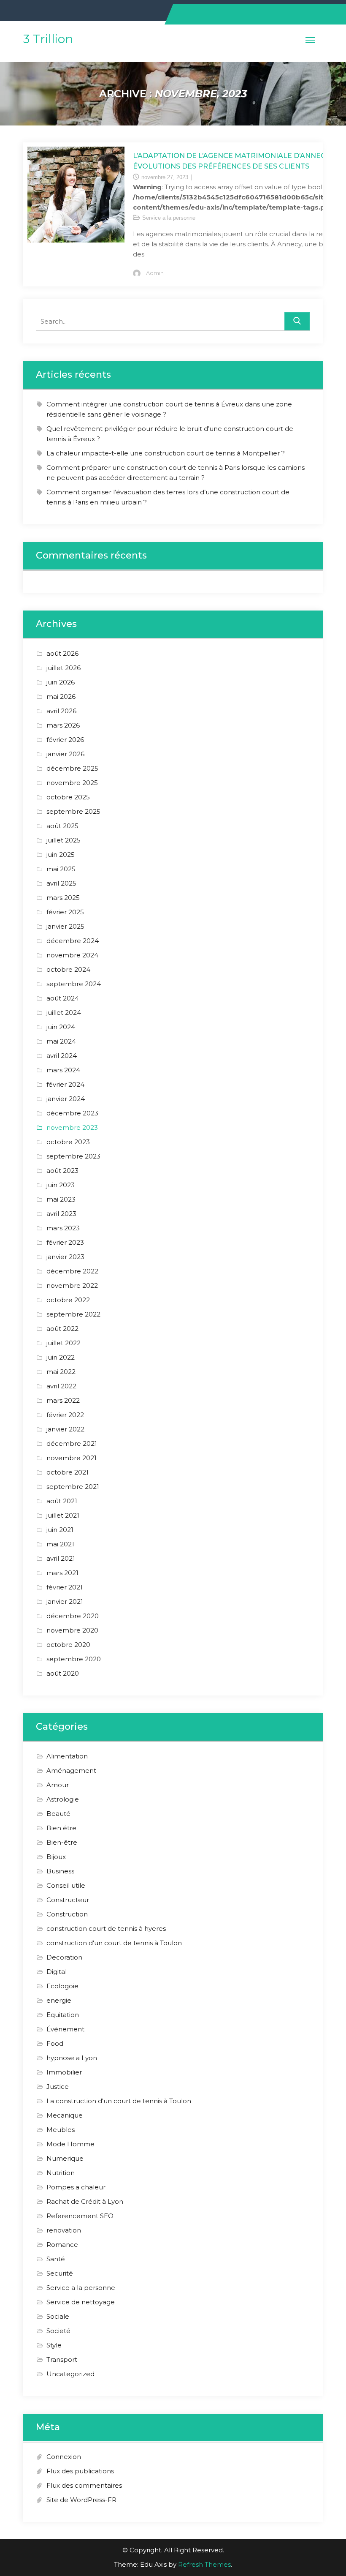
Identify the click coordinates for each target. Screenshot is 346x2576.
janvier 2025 (65, 926)
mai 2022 (61, 1372)
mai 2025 (61, 869)
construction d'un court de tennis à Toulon (114, 1943)
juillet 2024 (64, 1013)
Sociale (58, 2316)
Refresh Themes (204, 2564)
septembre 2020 (74, 1659)
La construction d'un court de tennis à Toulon (119, 2101)
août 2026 (62, 653)
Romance (62, 2245)
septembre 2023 (73, 1156)
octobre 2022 (68, 1300)
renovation (64, 2230)
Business (60, 1871)
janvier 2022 (65, 1429)
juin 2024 (61, 1027)
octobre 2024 (68, 969)
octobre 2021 (68, 1472)
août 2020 (63, 1673)
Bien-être (62, 1842)
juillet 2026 (64, 668)
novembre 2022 (72, 1285)
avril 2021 (61, 1558)
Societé (58, 2331)
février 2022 (65, 1415)
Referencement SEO (80, 2216)
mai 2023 (61, 1199)
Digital (57, 1972)
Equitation (63, 2015)
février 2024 (65, 1084)
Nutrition (61, 2173)
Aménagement (71, 1770)
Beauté (58, 1814)
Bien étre (61, 1828)
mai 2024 (61, 1041)
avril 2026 (61, 711)
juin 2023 (61, 1185)
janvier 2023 (65, 1257)
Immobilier (64, 2072)
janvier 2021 (65, 1601)
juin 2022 (61, 1357)
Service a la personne (169, 218)
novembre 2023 (72, 1127)
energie (59, 2000)
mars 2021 (62, 1573)
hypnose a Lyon (72, 2058)
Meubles (61, 2130)
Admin (155, 273)
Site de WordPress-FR (81, 2500)
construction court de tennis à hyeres (106, 1929)
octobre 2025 (68, 797)
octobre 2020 (68, 1645)
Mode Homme (70, 2144)
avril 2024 (62, 1056)
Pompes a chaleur (76, 2187)
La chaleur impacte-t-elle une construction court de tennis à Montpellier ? (166, 453)
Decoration (64, 1957)
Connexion (64, 2457)
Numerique (65, 2158)
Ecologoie (62, 1986)
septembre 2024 (74, 984)
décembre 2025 (72, 768)
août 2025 (62, 826)
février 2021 (65, 1587)
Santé (56, 2259)
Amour (58, 1785)
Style (54, 2345)
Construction (67, 1914)
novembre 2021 (72, 1458)
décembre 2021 (72, 1443)
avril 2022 (61, 1386)
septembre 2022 (73, 1314)
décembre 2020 (73, 1616)
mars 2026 (63, 725)
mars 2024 (63, 1070)
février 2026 (65, 740)
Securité (60, 2273)
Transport (62, 2359)
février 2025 (65, 912)
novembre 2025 (72, 783)
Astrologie (63, 1799)
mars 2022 (63, 1400)
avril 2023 (61, 1214)
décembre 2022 (72, 1271)
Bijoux (56, 1857)
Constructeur (68, 1900)
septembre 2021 (73, 1487)
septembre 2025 (73, 811)
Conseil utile (66, 1885)
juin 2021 (60, 1530)
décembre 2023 (72, 1113)
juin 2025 (61, 855)
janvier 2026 (65, 754)
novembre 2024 (72, 955)
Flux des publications (80, 2471)
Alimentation (67, 1756)
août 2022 (62, 1329)
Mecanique (65, 2115)
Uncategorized (70, 2374)
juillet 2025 (64, 840)
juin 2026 (61, 682)
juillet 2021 (63, 1515)
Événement (65, 2029)
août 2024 (63, 998)
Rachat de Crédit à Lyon (85, 2201)
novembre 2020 (72, 1630)
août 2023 (62, 1171)
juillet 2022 (64, 1343)
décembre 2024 (73, 941)
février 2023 (65, 1242)
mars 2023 (63, 1228)
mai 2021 (60, 1544)
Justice (58, 2087)
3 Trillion (48, 39)
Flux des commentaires (84, 2485)
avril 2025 (61, 883)
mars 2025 (63, 898)
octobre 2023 (68, 1142)
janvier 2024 (66, 1099)
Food (55, 2043)
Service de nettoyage (81, 2302)
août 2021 (62, 1501)
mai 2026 (61, 696)
